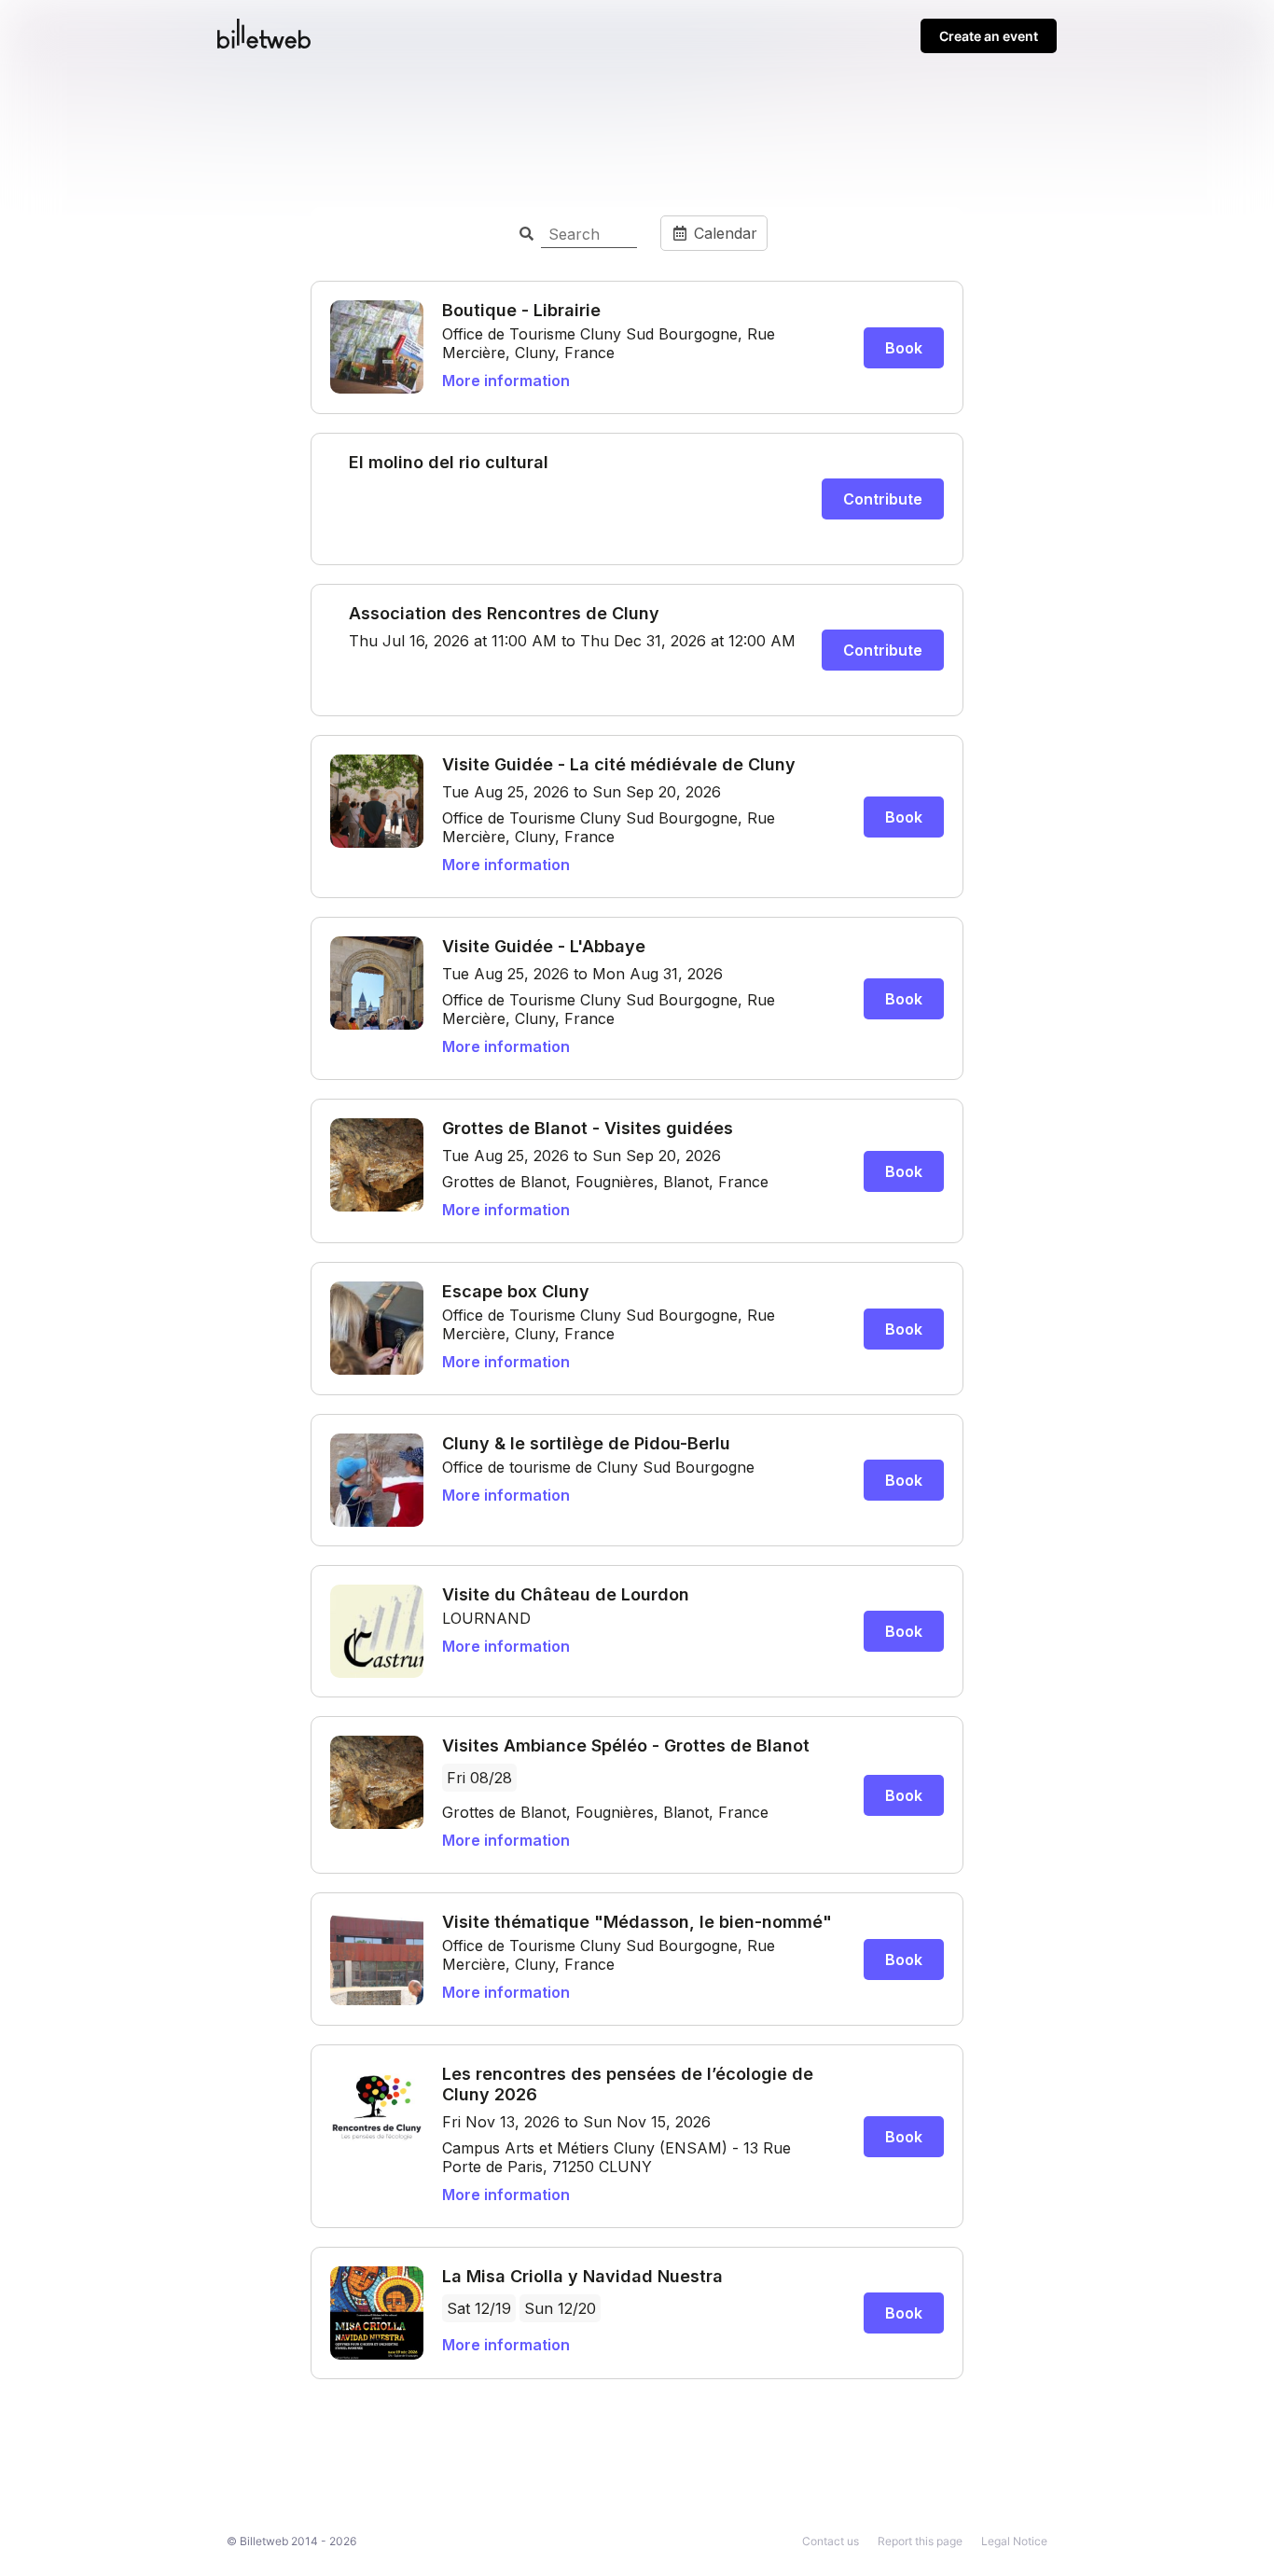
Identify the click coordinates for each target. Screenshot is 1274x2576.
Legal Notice (1014, 2541)
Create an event (989, 36)
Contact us (831, 2541)
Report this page (920, 2541)
